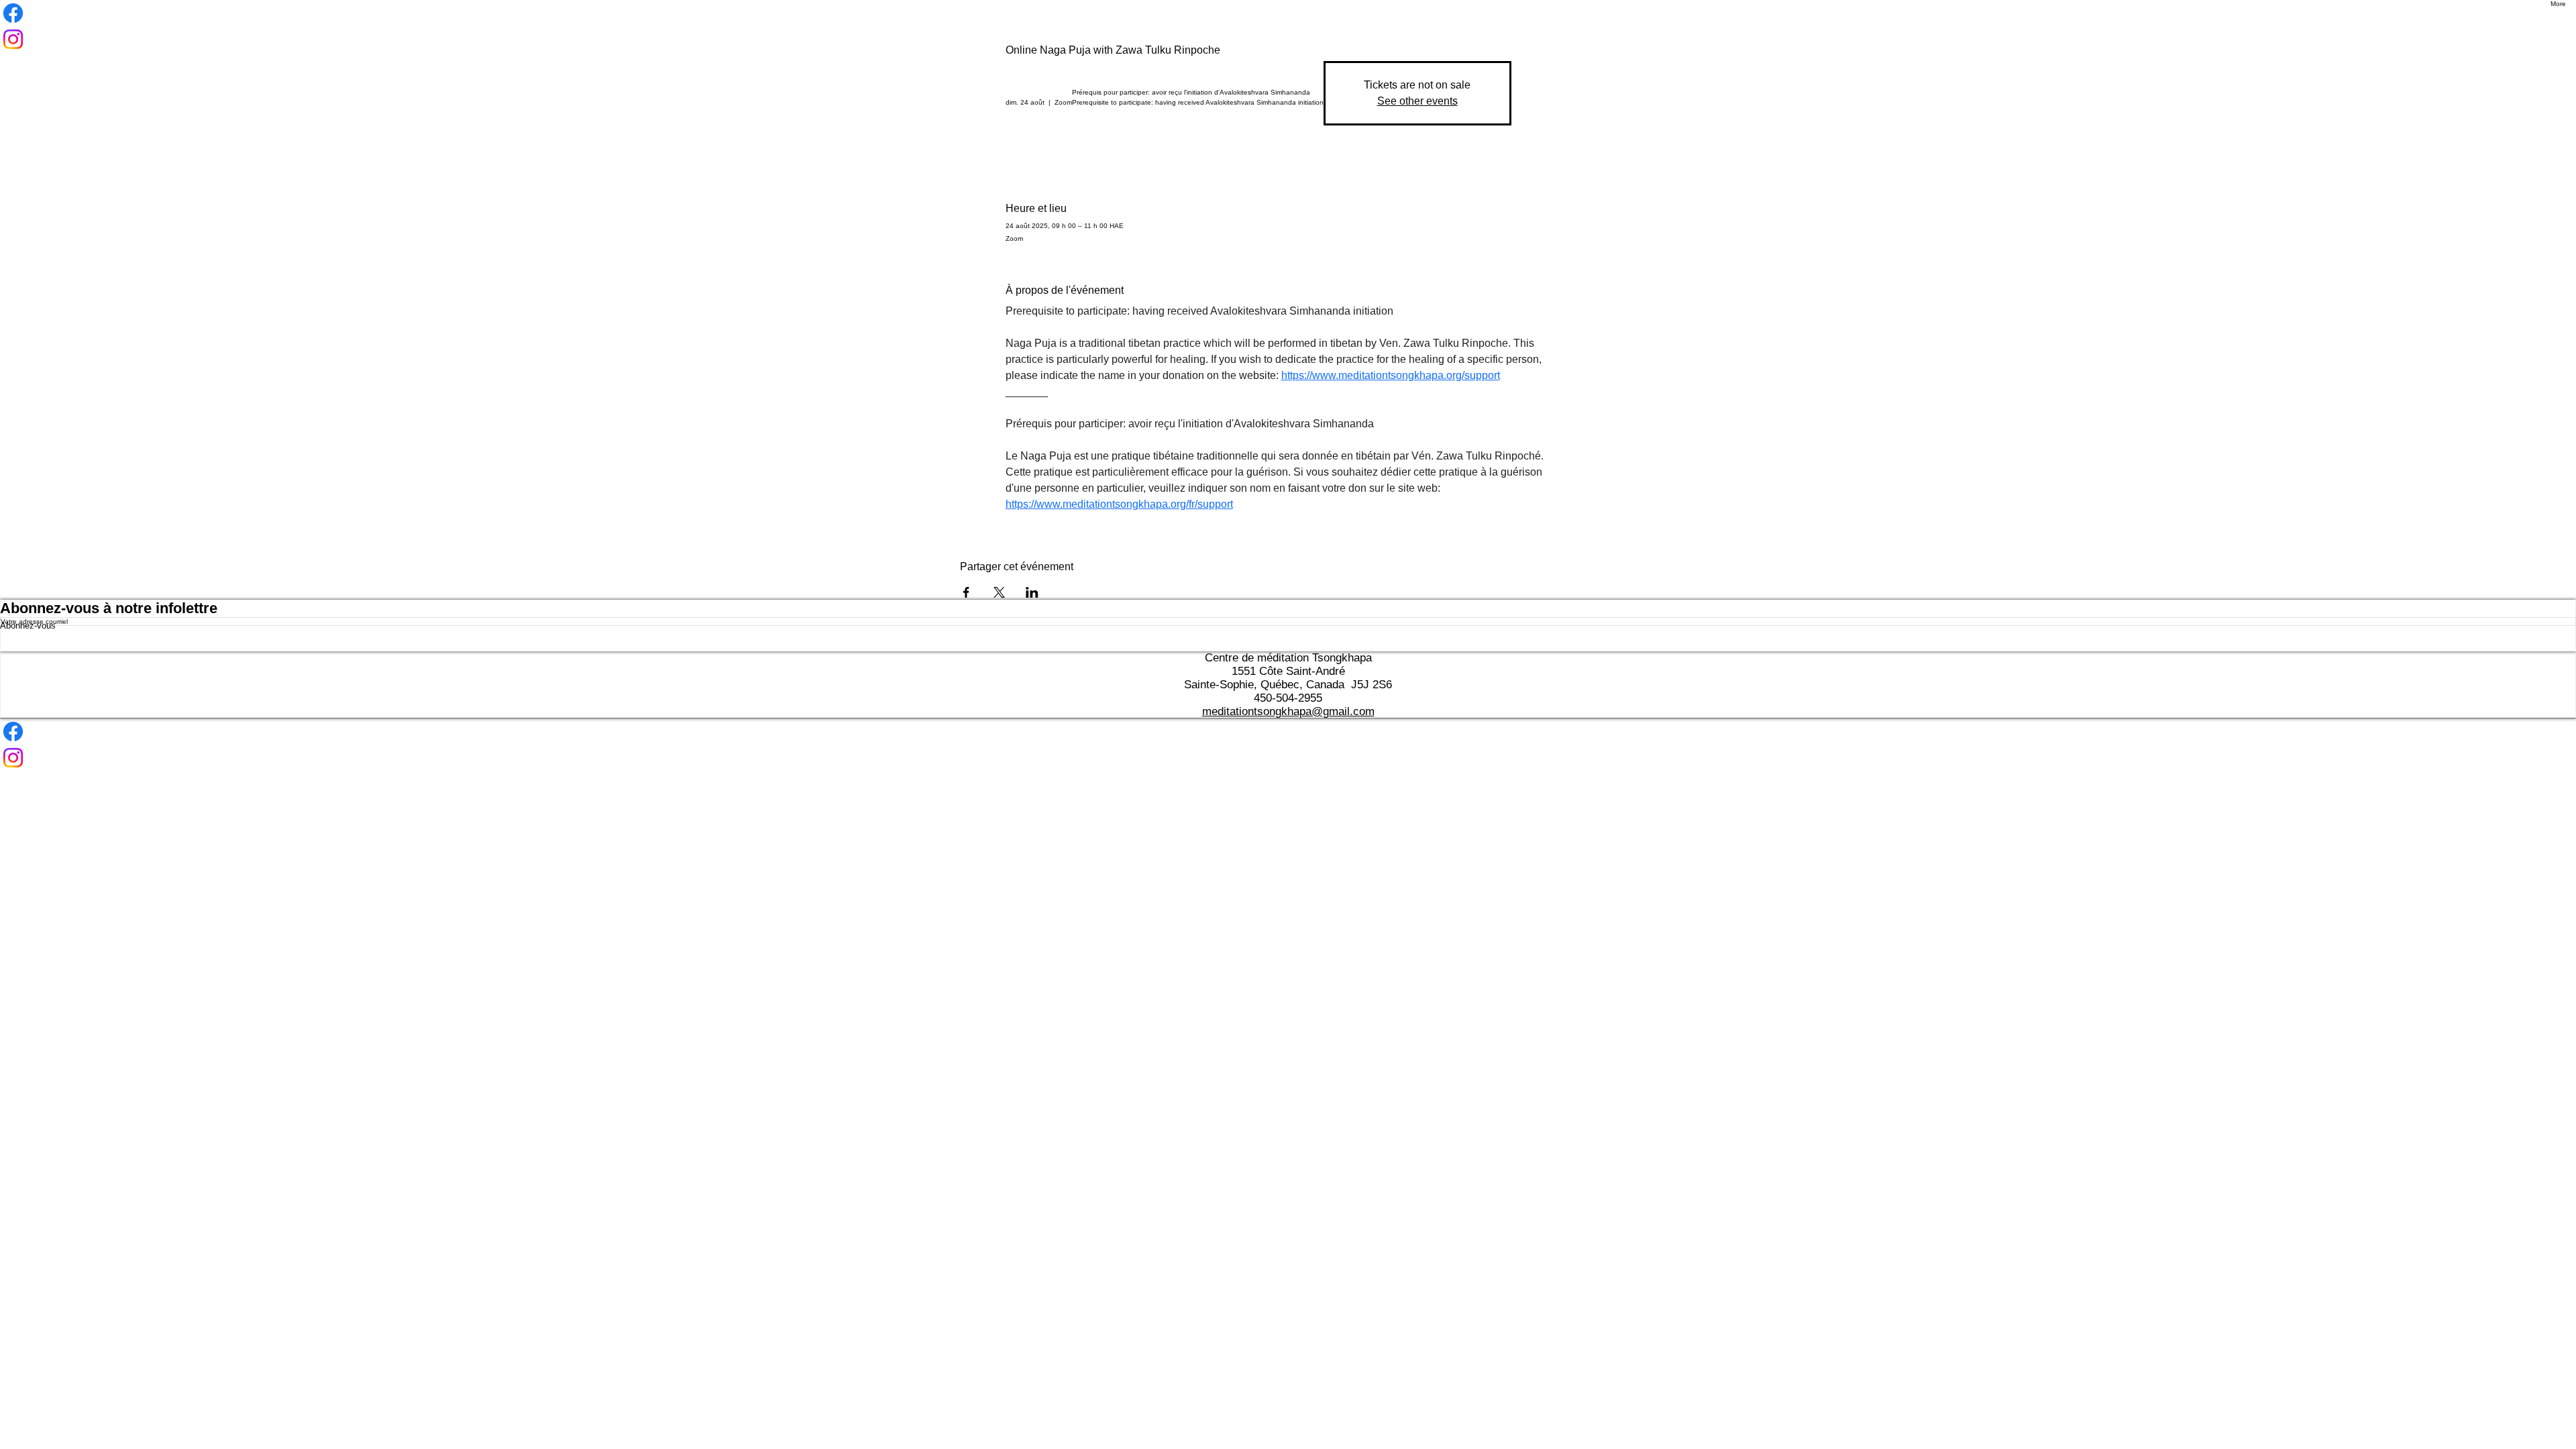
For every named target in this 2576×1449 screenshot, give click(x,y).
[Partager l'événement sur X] (999, 592)
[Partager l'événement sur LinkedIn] (1032, 592)
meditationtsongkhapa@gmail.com (1288, 711)
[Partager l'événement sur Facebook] (966, 592)
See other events (1417, 101)
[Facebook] (1288, 732)
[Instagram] (1288, 758)
